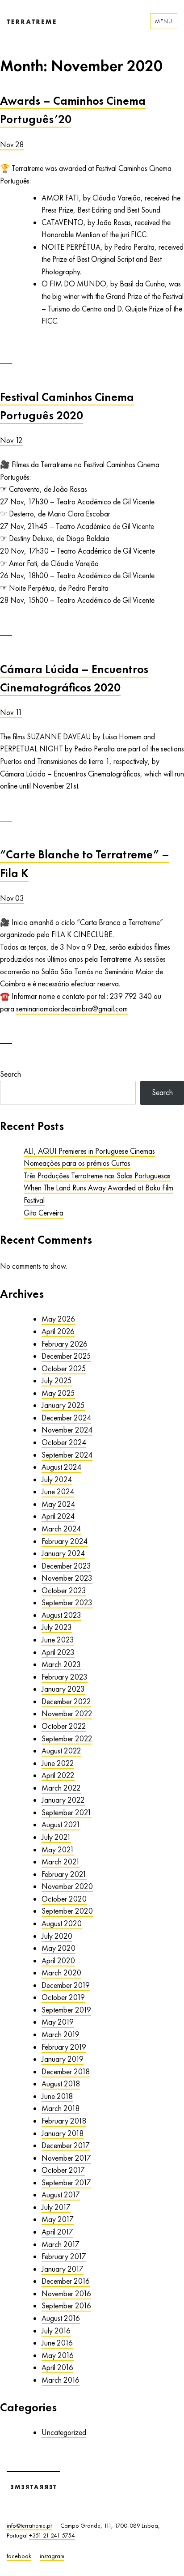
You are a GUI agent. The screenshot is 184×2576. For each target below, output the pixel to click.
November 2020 (67, 1886)
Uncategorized (64, 2432)
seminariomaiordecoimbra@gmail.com (72, 1009)
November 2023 (67, 1578)
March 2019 (61, 2034)
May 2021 (58, 1850)
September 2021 (67, 1813)
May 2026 (58, 1319)
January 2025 (63, 1405)
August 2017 (61, 2195)
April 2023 (58, 1652)
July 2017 (56, 2207)
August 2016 (61, 2318)
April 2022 (58, 1775)
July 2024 (57, 1480)
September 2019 (66, 2010)
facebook (19, 2556)
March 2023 (61, 1664)
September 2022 (67, 1739)
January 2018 (63, 2133)
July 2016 (56, 2331)
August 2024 (61, 1467)
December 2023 (66, 1566)
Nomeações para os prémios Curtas (77, 1163)
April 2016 (57, 2367)
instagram (52, 2556)
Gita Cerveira (44, 1213)
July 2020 (57, 1936)
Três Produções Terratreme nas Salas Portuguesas (97, 1176)
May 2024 (58, 1504)
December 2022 (66, 1702)
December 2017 (66, 2145)
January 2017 (63, 2269)
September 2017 (66, 2183)
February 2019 (64, 2047)
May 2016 (58, 2355)
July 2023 (57, 1627)
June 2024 (58, 1492)
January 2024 (63, 1553)
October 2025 (64, 1369)
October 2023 (64, 1591)
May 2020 (59, 1948)
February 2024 (65, 1541)
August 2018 (61, 2084)
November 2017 (66, 2158)
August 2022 (61, 1751)
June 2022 (58, 1763)
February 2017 (64, 2256)
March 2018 (61, 2108)
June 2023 (58, 1640)
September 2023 (67, 1603)
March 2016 (61, 2380)
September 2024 (67, 1455)
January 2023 (63, 1689)
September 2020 (67, 1911)
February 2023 (65, 1677)
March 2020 (61, 1973)
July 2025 (57, 1381)
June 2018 (57, 2096)
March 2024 (61, 1529)
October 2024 (64, 1442)
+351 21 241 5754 (52, 2535)
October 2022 (64, 1726)
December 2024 (66, 1418)
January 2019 (63, 2059)
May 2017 (58, 2219)
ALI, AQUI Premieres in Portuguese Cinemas (89, 1151)
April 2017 (57, 2232)
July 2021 (56, 1837)
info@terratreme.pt (29, 2525)
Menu (164, 21)
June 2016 (57, 2343)
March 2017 (61, 2244)
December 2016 (66, 2281)
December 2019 (66, 1985)
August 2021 (61, 1825)
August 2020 (62, 1923)
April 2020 (58, 1961)
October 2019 (63, 1997)
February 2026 (65, 1344)
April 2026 (58, 1331)
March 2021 (61, 1862)
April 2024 (58, 1516)
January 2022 (63, 1800)
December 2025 (66, 1356)
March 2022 (61, 1788)
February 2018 (64, 2121)
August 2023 (61, 1615)
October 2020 (64, 1899)
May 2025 (58, 1393)
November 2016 (66, 2294)
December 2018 (66, 2072)
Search (10, 1074)
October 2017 (63, 2170)
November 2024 (67, 1430)
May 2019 (58, 2022)
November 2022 (67, 1714)
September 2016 (66, 2306)
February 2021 (64, 1874)
